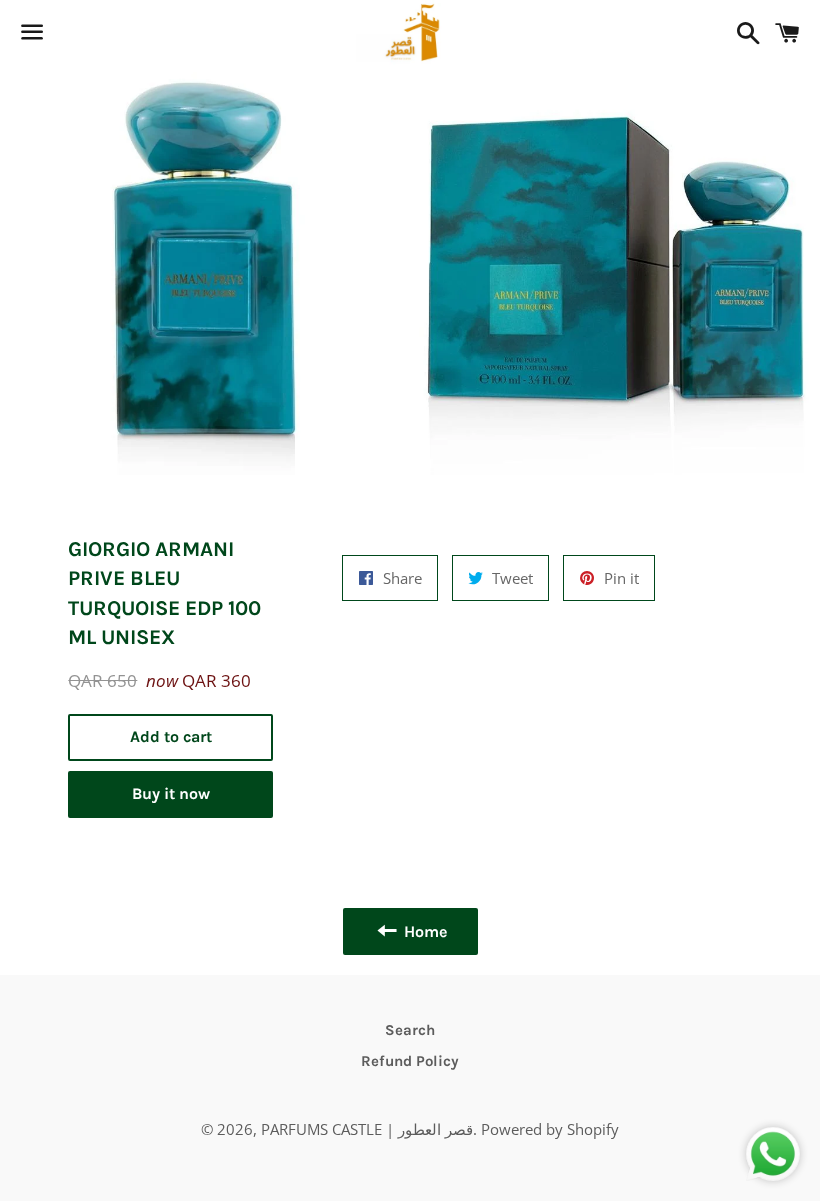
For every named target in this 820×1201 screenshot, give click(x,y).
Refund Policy (410, 1061)
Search (410, 1030)
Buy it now (171, 793)
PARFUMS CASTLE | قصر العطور (367, 1129)
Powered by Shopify (550, 1129)
